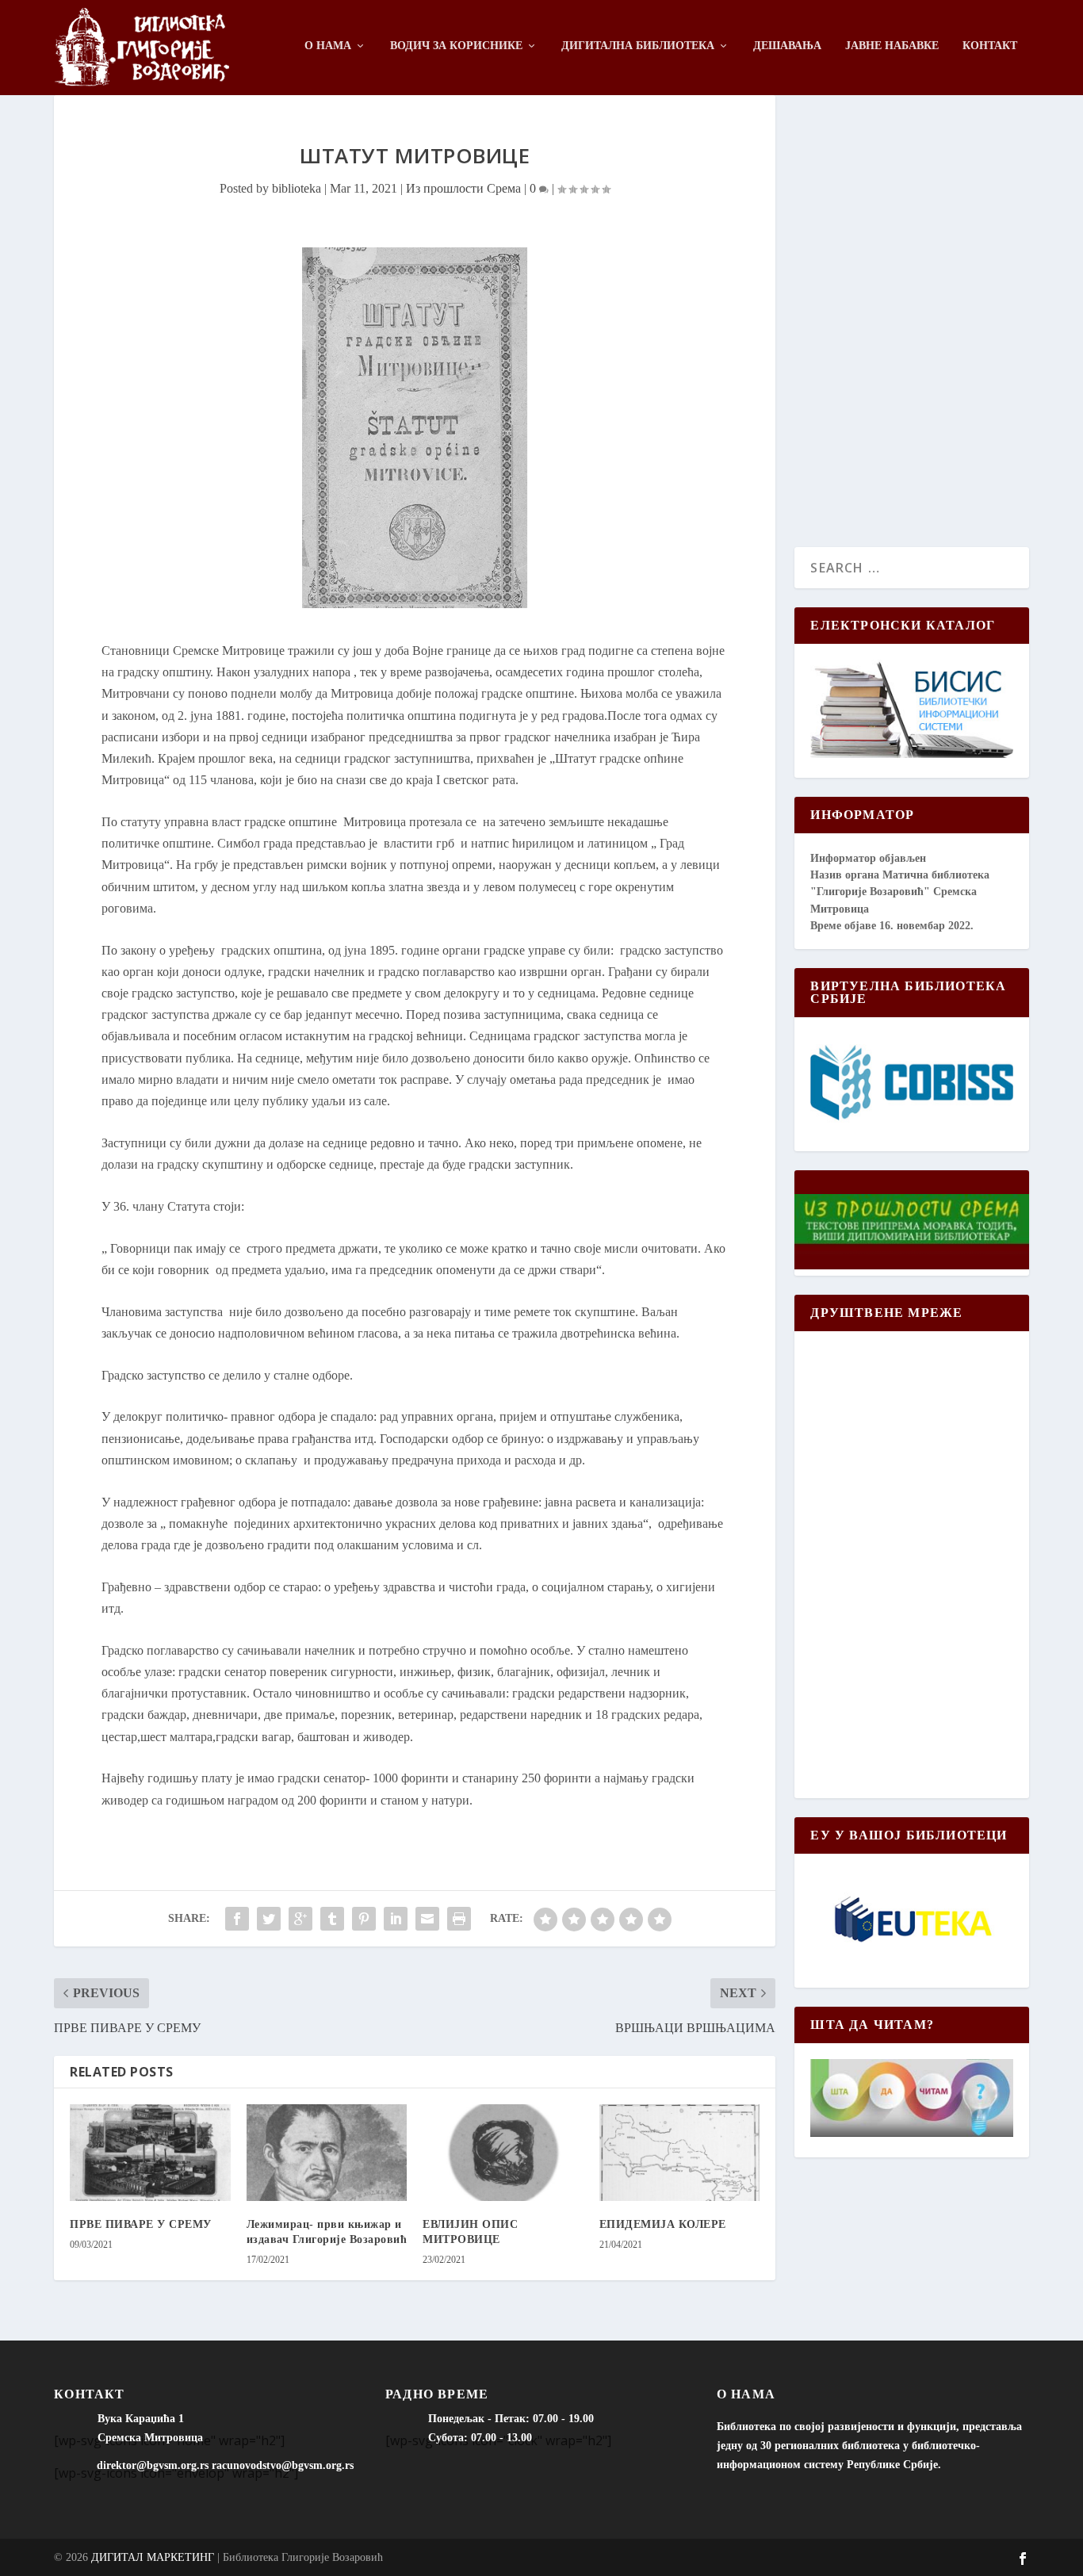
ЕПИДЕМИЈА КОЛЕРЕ (663, 2224)
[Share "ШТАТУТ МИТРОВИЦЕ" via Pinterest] (364, 1919)
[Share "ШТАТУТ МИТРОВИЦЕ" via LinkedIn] (396, 1919)
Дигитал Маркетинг (153, 2557)
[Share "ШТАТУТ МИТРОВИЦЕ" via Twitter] (269, 1919)
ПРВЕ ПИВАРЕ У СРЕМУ (141, 2224)
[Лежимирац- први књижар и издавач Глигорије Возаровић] (327, 2153)
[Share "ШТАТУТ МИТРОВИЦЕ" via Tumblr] (332, 1919)
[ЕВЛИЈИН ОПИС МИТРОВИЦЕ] (503, 2153)
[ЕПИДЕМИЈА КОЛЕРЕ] (680, 2153)
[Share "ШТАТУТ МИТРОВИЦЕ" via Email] (427, 1919)
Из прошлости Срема (463, 188)
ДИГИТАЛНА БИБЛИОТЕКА (638, 46)
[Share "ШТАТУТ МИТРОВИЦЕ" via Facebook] (237, 1919)
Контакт (990, 46)
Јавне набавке (892, 46)
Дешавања (787, 46)
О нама (328, 46)
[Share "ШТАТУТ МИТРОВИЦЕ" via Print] (459, 1919)
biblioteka (297, 188)
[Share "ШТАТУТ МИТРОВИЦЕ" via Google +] (300, 1919)
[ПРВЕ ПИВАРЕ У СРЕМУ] (150, 2153)
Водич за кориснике (456, 46)
